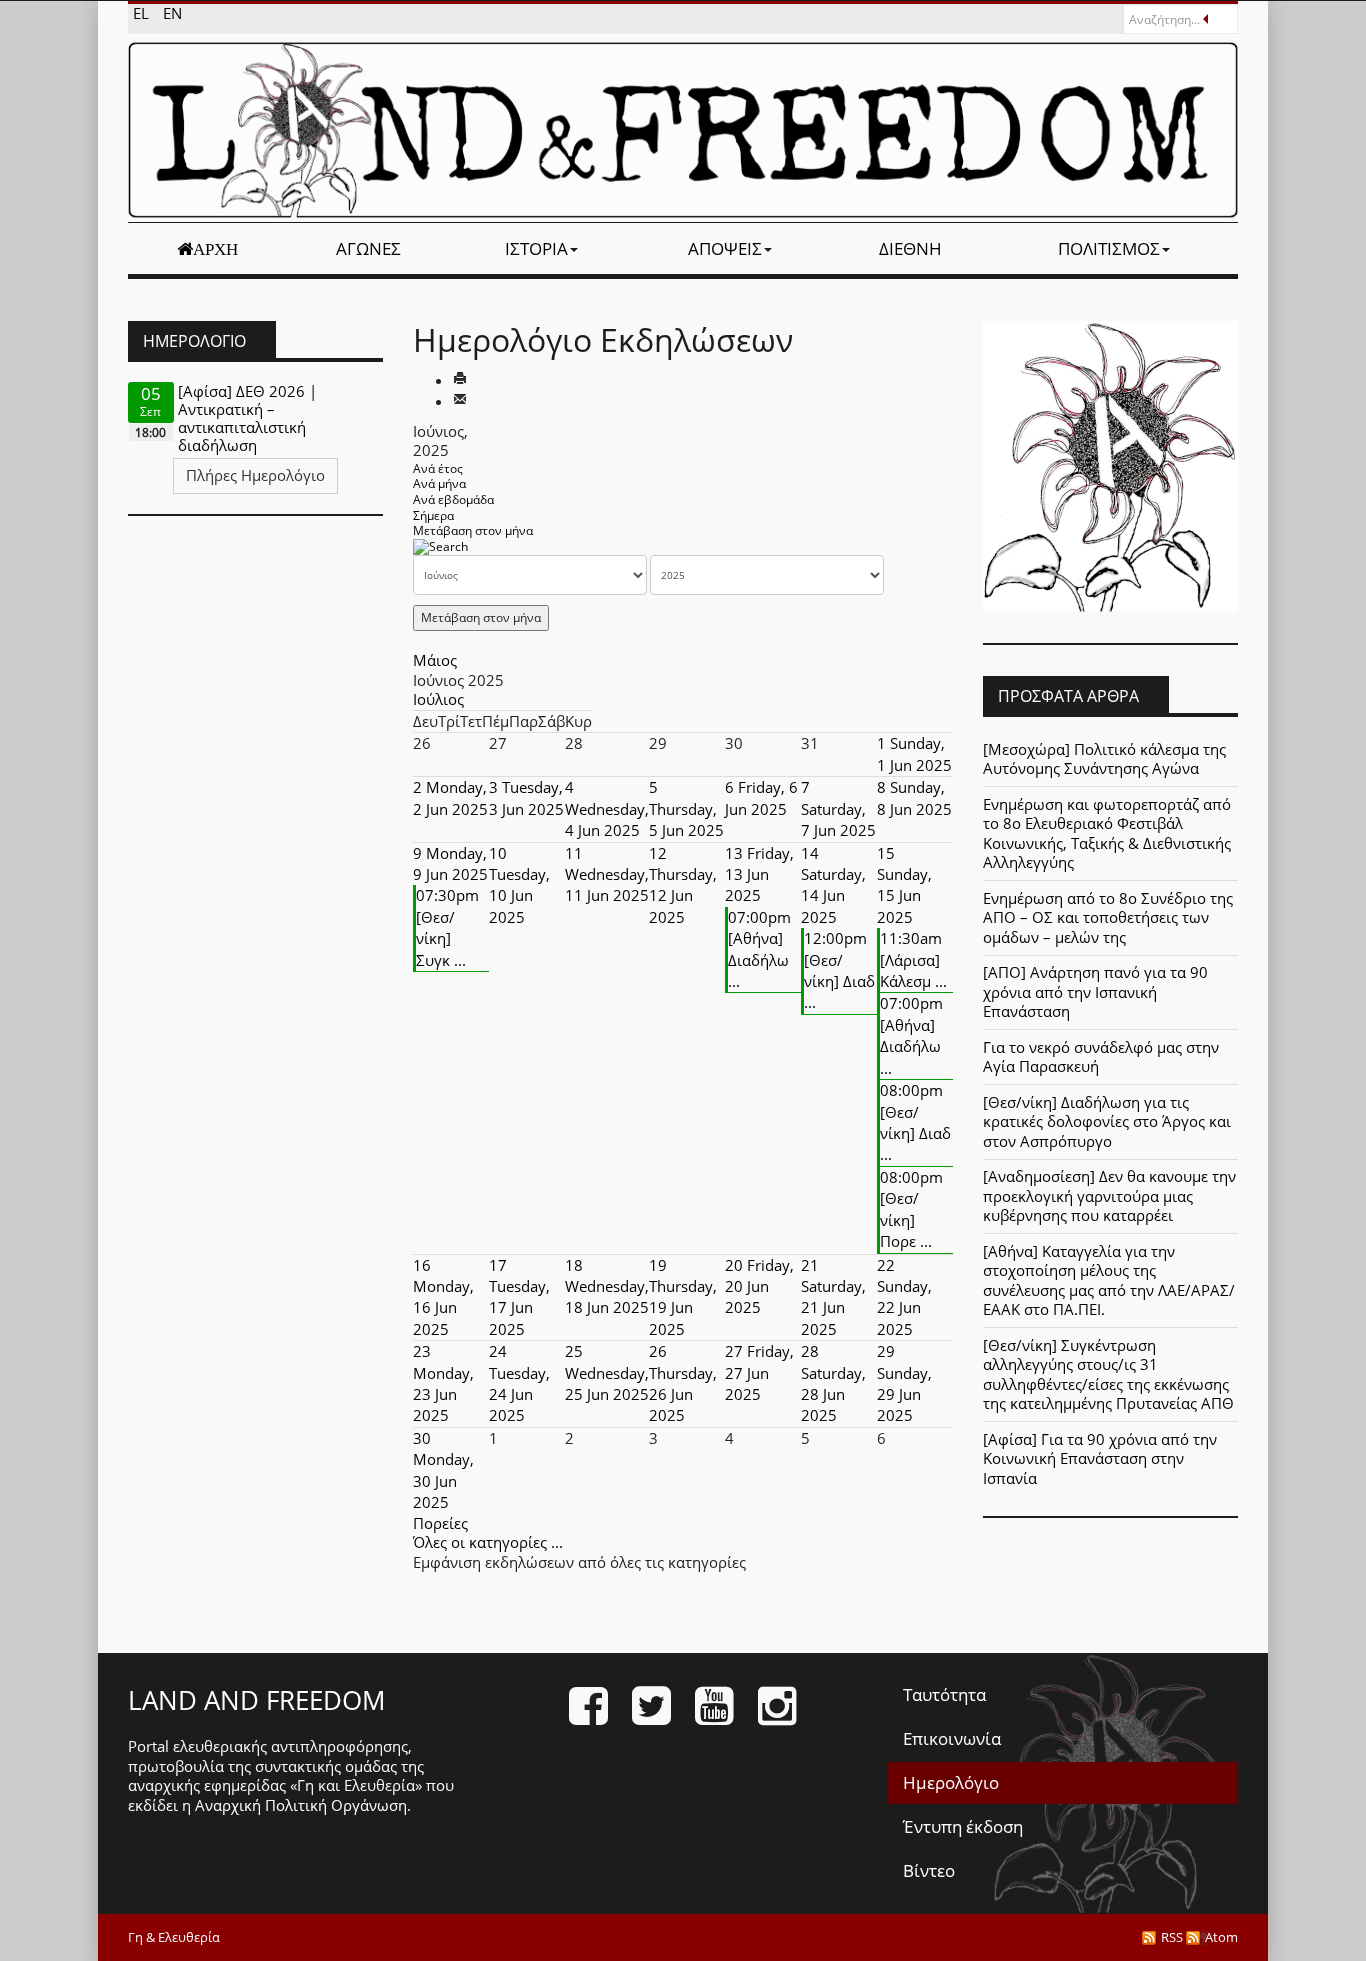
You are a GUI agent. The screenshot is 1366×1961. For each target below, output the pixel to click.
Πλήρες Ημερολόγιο (255, 475)
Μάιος (435, 660)
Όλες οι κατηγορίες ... (488, 1542)
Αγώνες (368, 248)
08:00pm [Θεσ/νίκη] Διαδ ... (915, 1122)
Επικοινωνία (952, 1738)
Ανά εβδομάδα (453, 499)
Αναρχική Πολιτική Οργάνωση (301, 1805)
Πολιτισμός (1109, 248)
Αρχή (215, 249)
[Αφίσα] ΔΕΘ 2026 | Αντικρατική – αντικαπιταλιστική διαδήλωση (247, 418)
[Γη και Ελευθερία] (683, 130)
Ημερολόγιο (951, 1782)
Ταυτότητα (944, 1694)
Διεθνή (910, 248)
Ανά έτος (438, 468)
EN (172, 13)
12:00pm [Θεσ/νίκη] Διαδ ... (839, 970)
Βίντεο (929, 1870)
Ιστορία (536, 248)
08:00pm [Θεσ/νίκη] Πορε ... (911, 1209)
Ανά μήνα (439, 483)
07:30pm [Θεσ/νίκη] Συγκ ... (447, 927)
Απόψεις (725, 248)
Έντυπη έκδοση (963, 1826)
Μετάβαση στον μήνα (473, 530)
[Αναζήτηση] (440, 546)
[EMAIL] (460, 401)
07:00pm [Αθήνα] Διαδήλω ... (759, 949)
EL (143, 13)
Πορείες (440, 1523)
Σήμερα (433, 515)
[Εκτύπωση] (460, 380)
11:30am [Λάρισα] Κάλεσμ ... (913, 959)
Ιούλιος (438, 699)
